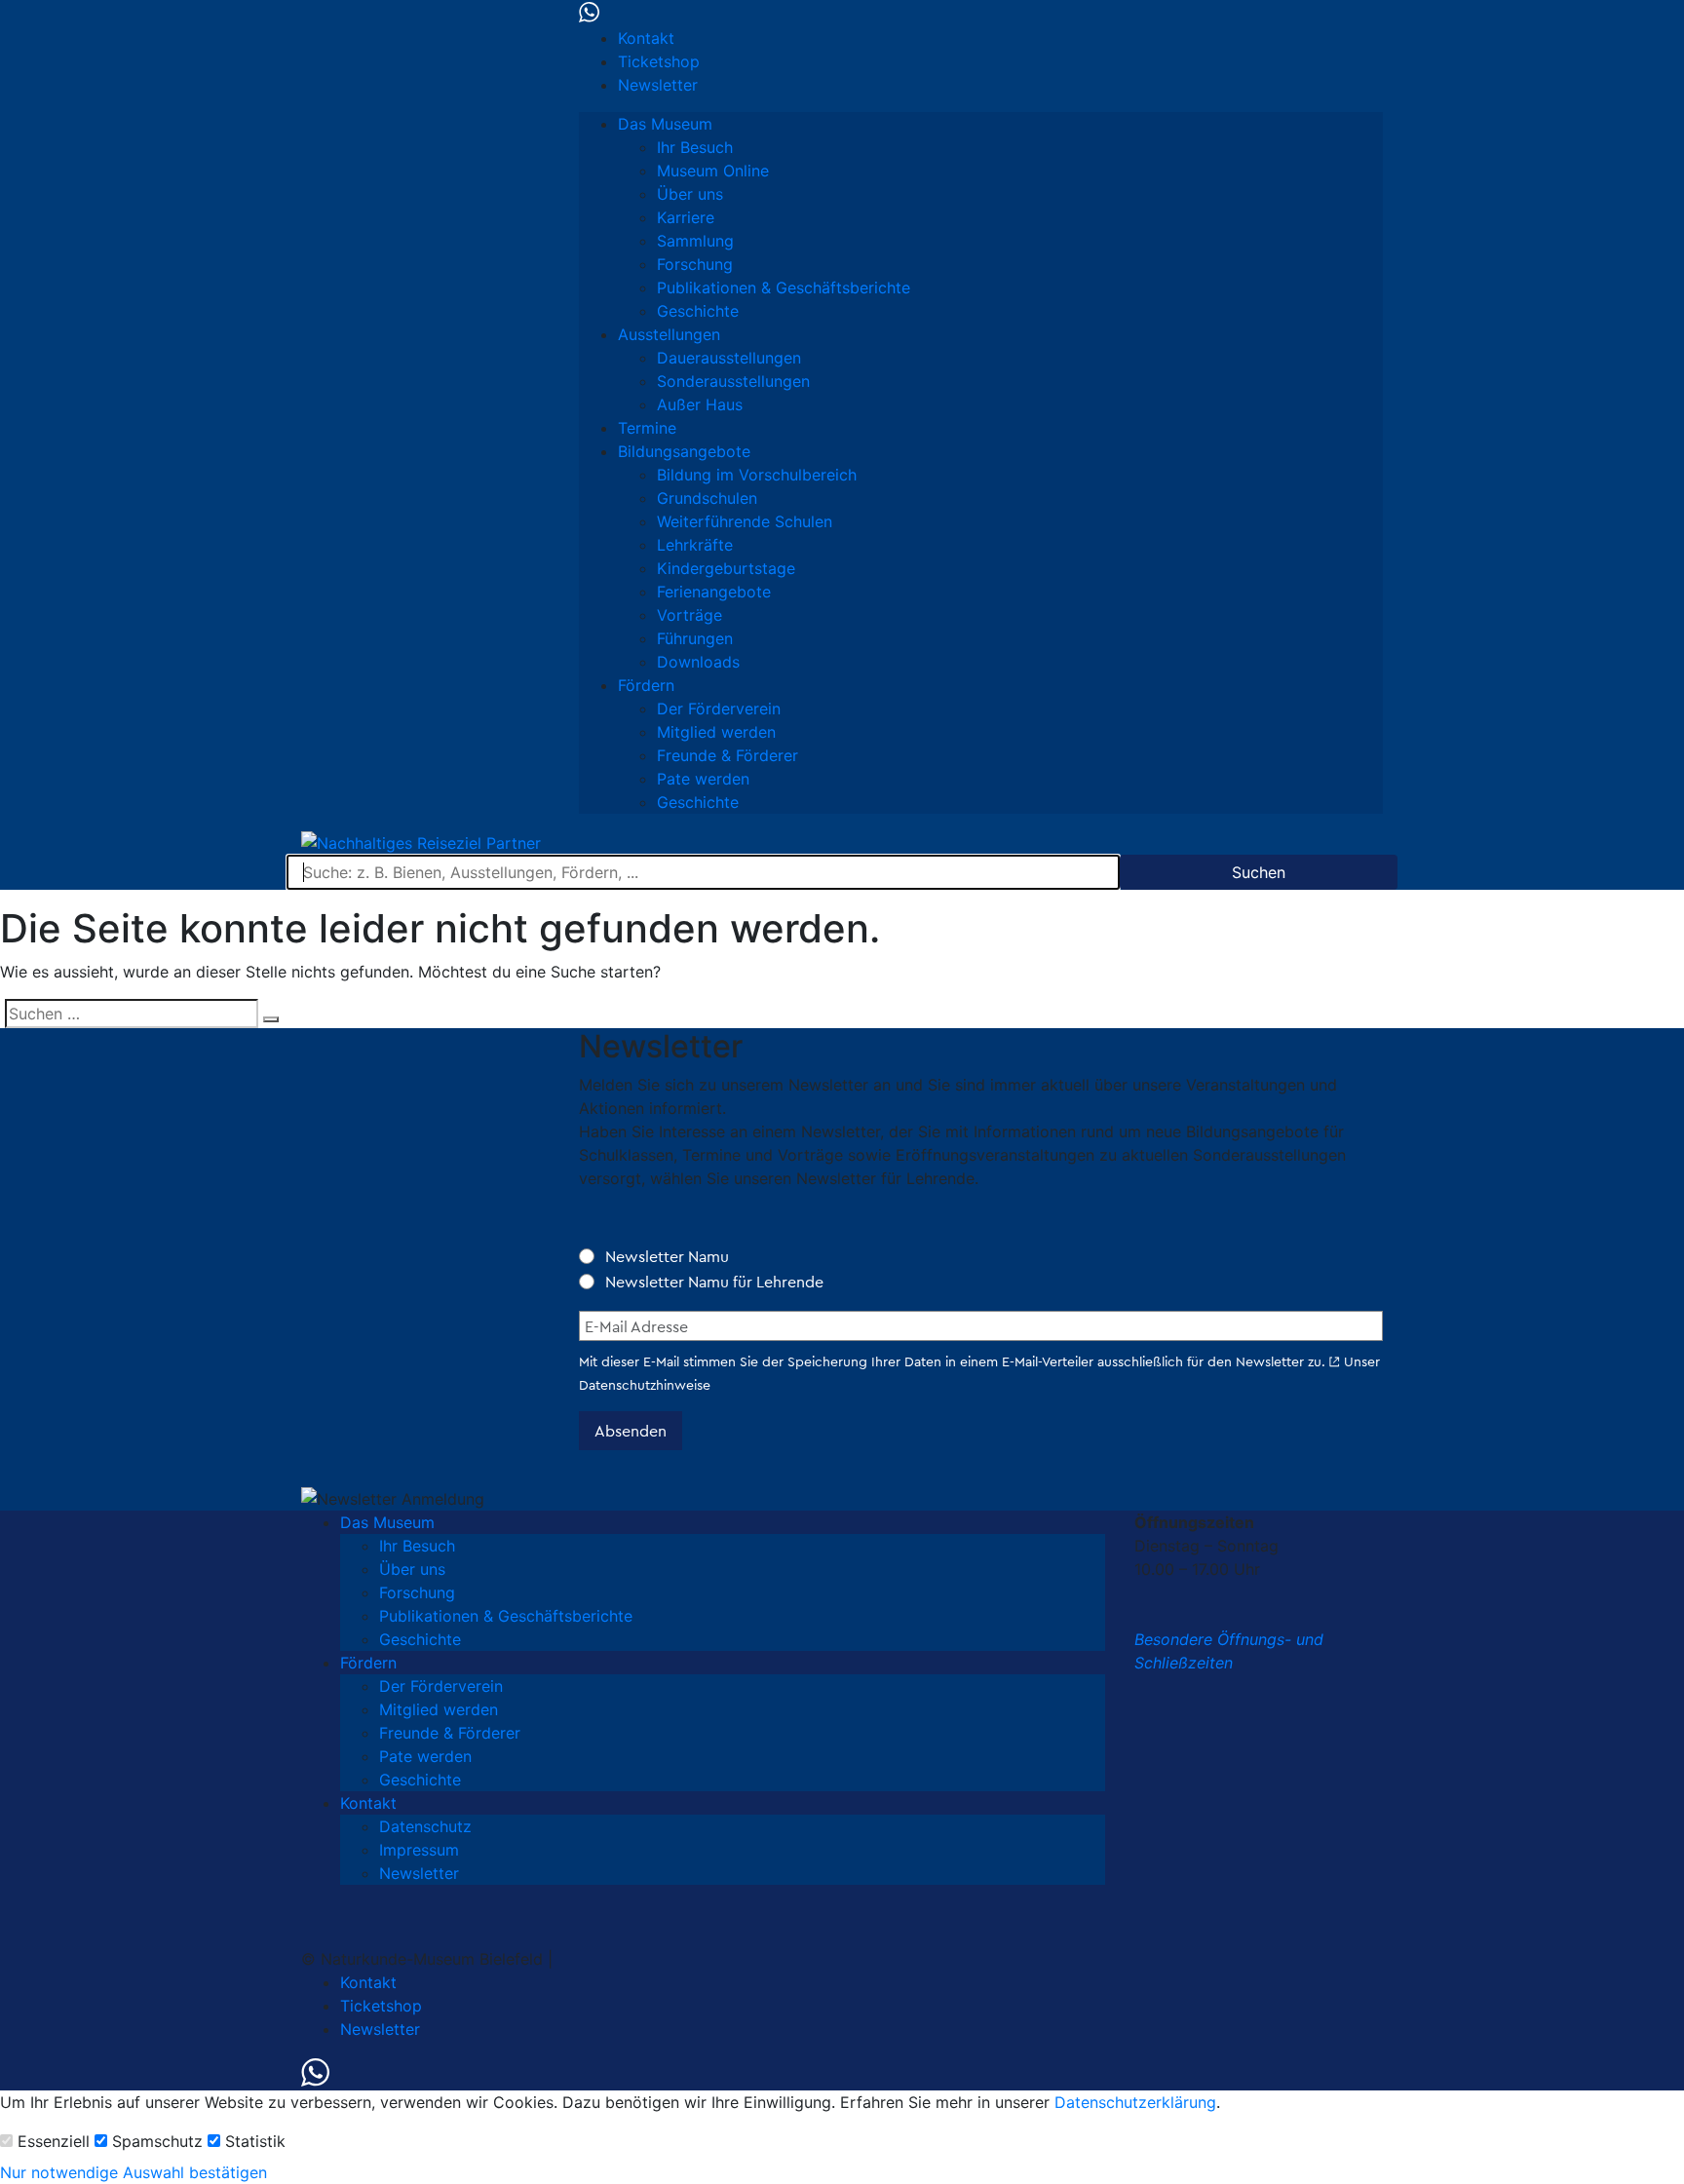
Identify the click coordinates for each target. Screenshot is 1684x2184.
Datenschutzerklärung (1135, 2102)
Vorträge (689, 615)
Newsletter (658, 85)
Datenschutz (425, 1826)
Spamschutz (157, 2141)
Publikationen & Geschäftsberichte (784, 287)
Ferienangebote (714, 592)
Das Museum (665, 124)
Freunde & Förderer (727, 755)
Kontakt (646, 38)
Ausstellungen (669, 334)
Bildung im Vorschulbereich (757, 475)
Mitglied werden (716, 732)
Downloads (698, 662)
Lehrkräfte (695, 545)
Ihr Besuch (695, 147)
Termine (647, 428)
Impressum (419, 1850)
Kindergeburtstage (726, 568)
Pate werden (703, 779)
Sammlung (695, 241)
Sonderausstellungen (733, 381)
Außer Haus (700, 404)
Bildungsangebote (684, 451)
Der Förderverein (719, 709)
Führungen (695, 638)
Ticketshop (659, 61)
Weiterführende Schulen (745, 521)
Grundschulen (707, 498)
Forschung (695, 264)
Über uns (690, 194)
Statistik (255, 2141)
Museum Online (713, 171)
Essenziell (54, 2141)
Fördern (646, 685)
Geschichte (698, 311)
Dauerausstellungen (729, 358)
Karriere (686, 217)
